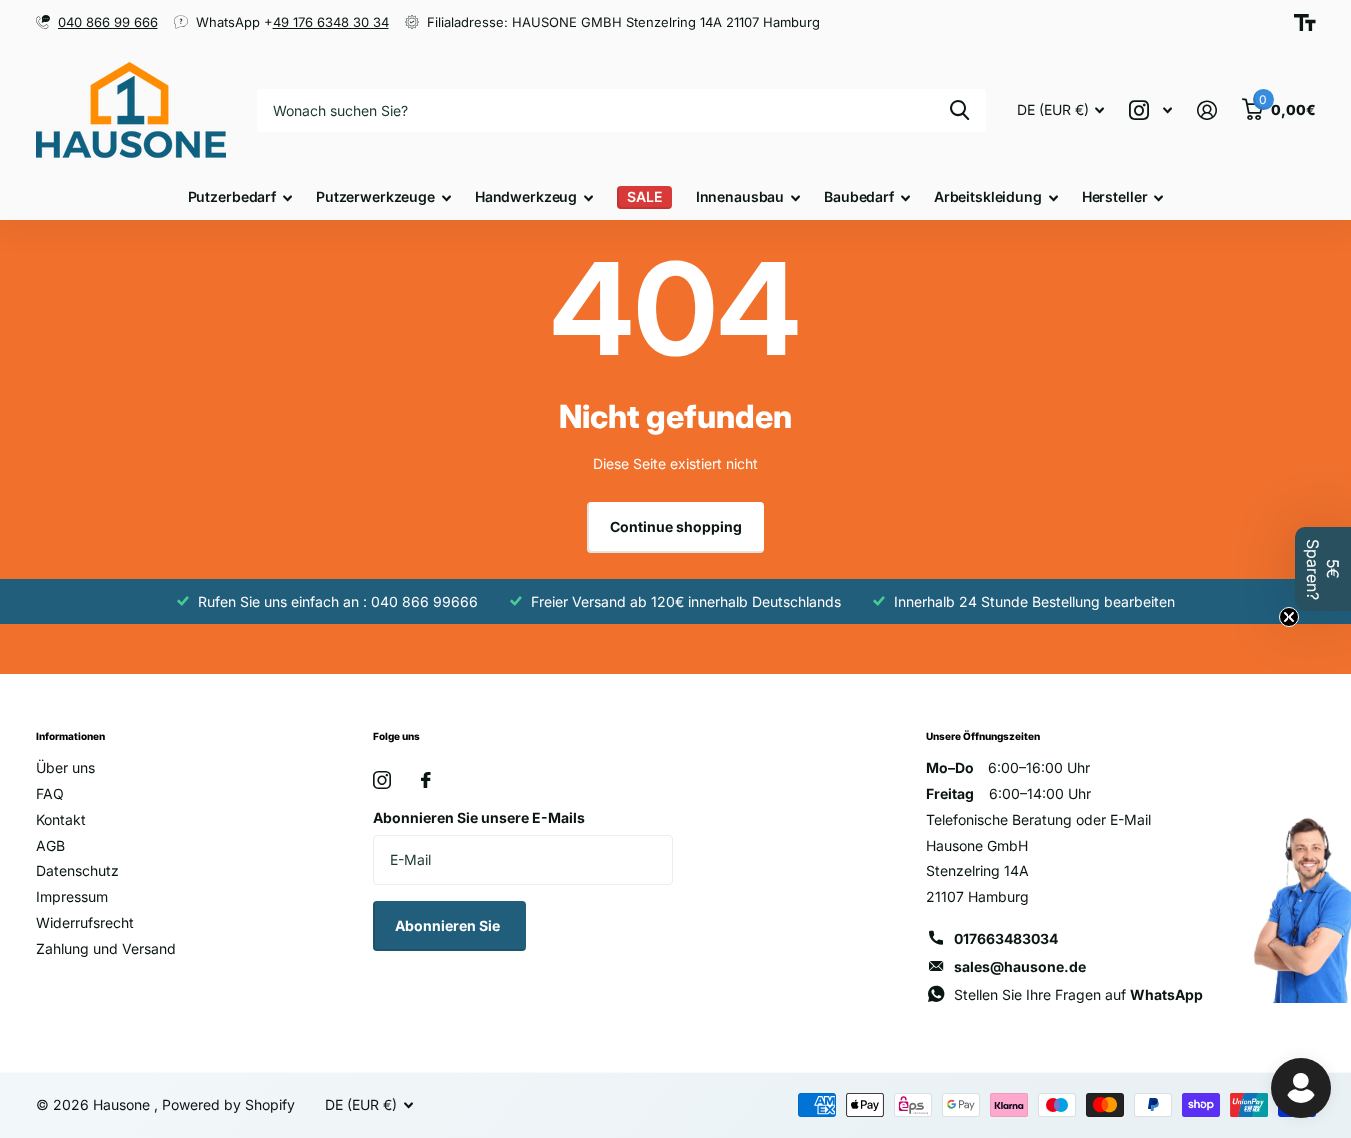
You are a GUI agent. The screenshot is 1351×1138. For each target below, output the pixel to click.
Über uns (65, 767)
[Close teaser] (1289, 617)
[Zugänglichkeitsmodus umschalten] (1305, 23)
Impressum (72, 896)
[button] (1323, 569)
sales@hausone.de (1020, 966)
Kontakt (61, 819)
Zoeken (959, 110)
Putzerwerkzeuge (375, 196)
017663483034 (1006, 938)
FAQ (50, 793)
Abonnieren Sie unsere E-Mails (479, 817)
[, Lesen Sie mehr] (1151, 110)
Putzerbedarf (232, 196)
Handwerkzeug (526, 196)
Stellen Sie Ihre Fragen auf (1078, 994)
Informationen (70, 736)
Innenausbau (740, 196)
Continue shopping (676, 526)
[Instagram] (382, 780)
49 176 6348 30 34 (331, 22)
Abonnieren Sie (449, 925)
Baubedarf (859, 196)
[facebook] (426, 780)
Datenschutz (77, 870)
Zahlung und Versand (106, 948)
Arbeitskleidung (988, 196)
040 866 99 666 (108, 22)
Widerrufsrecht (85, 922)
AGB (50, 845)
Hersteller (1115, 196)
